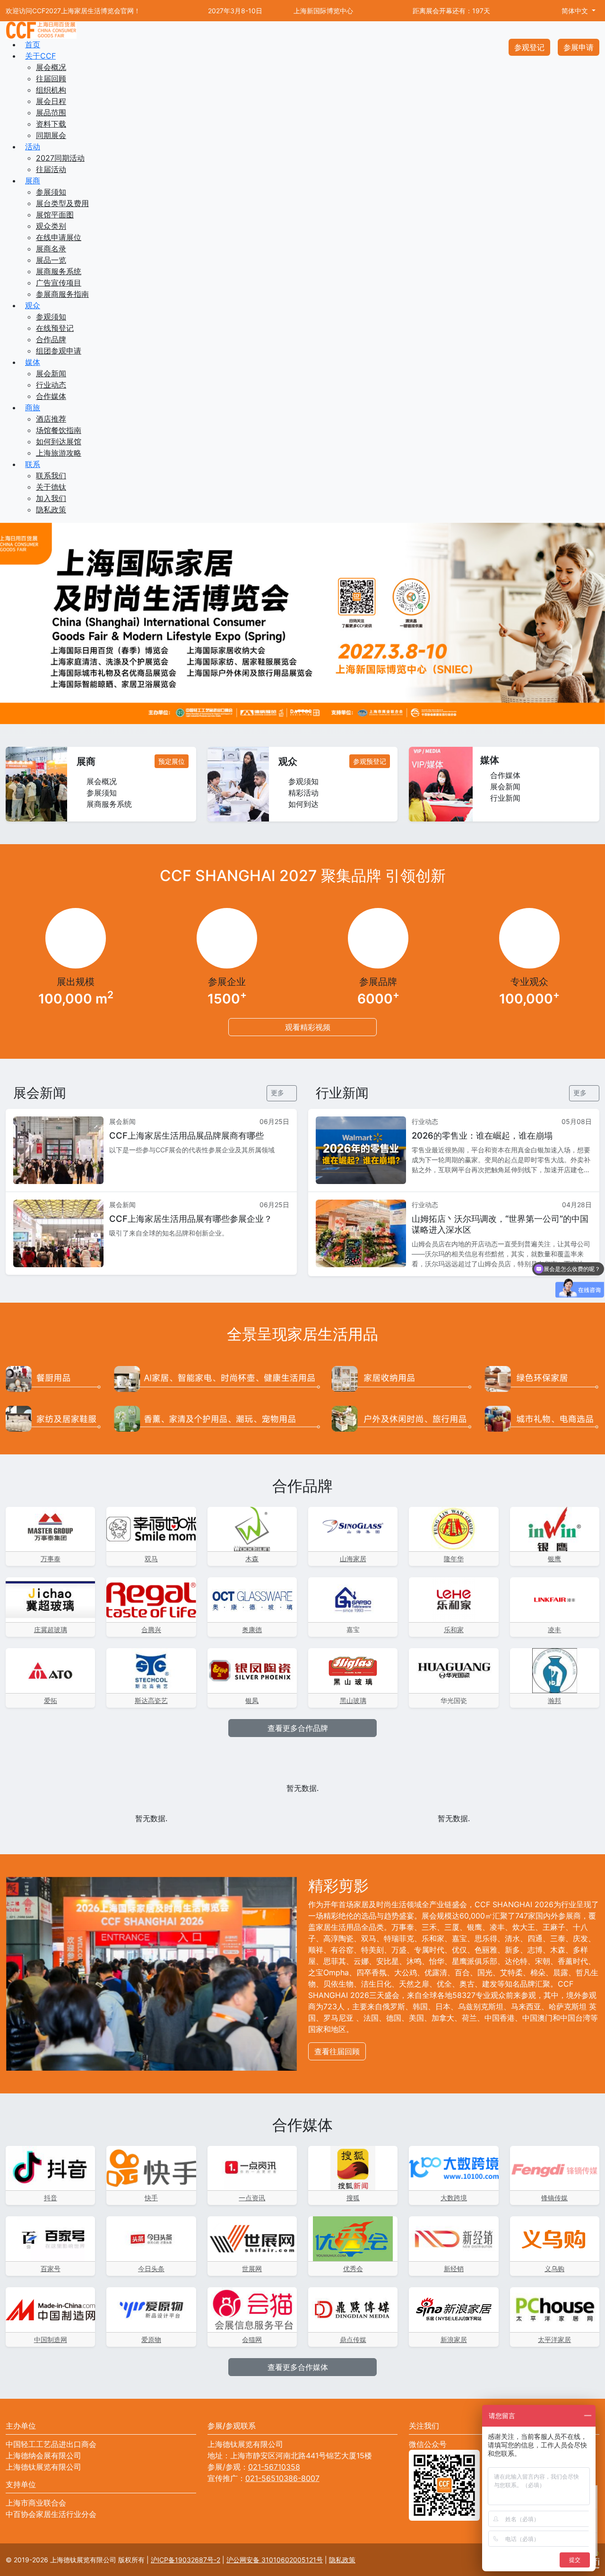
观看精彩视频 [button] (307, 1027)
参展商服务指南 (62, 294)
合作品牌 (51, 339)
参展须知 (51, 192)
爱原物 (151, 2339)
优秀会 (353, 2269)
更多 (278, 1093)
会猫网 (252, 2339)
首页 (33, 44)
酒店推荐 (51, 419)
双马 (151, 1559)
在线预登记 (55, 328)
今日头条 (151, 2269)
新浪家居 (454, 2339)
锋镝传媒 (554, 2198)
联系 (33, 464)
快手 (151, 2198)
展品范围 (51, 112)
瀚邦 (554, 1700)
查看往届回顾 (337, 2051)
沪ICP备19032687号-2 (186, 2560)
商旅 (33, 407)
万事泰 (51, 1559)
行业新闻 (504, 798)
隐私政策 (51, 510)
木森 (252, 1559)
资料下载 (51, 124)
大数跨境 (454, 2198)
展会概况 (51, 67)
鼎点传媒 (353, 2339)
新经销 (454, 2269)
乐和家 (454, 1629)
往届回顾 (51, 78)
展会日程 (51, 101)
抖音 (51, 2198)
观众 (33, 305)
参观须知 (51, 317)
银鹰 (554, 1559)
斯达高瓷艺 (151, 1700)
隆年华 (454, 1559)
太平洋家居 (554, 2339)
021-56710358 (274, 2467)
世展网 (252, 2269)
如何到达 (302, 804)
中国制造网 (51, 2339)
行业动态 (51, 385)
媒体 (33, 362)
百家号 (51, 2269)
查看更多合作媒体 (299, 2367)
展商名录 (51, 249)
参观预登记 (370, 761)
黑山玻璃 (353, 1700)
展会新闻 (51, 373)
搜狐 (353, 2198)
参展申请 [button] (579, 47)
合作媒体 (51, 396)
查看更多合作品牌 (299, 1728)
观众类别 (51, 226)
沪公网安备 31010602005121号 (275, 2560)
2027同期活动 (60, 158)
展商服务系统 (59, 271)
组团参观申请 (59, 351)
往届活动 (51, 169)
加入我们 (51, 498)
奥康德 (252, 1629)
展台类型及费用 (62, 203)
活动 (33, 147)
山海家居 (353, 1559)
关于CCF (40, 56)
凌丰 (554, 1629)
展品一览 (51, 260)
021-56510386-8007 (282, 2478)
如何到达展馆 (59, 441)
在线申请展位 (59, 237)
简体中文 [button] (575, 11)
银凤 (252, 1700)
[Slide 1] (302, 711)
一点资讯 (252, 2198)
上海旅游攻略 (59, 453)
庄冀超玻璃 (51, 1629)
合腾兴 (151, 1629)
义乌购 (554, 2269)
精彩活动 (302, 793)
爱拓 (51, 1700)
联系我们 (51, 475)
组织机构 (51, 90)
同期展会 (51, 135)
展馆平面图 (55, 215)
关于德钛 (51, 487)
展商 (33, 181)
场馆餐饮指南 (59, 430)
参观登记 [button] (529, 47)
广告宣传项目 (59, 283)
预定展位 (172, 761)
